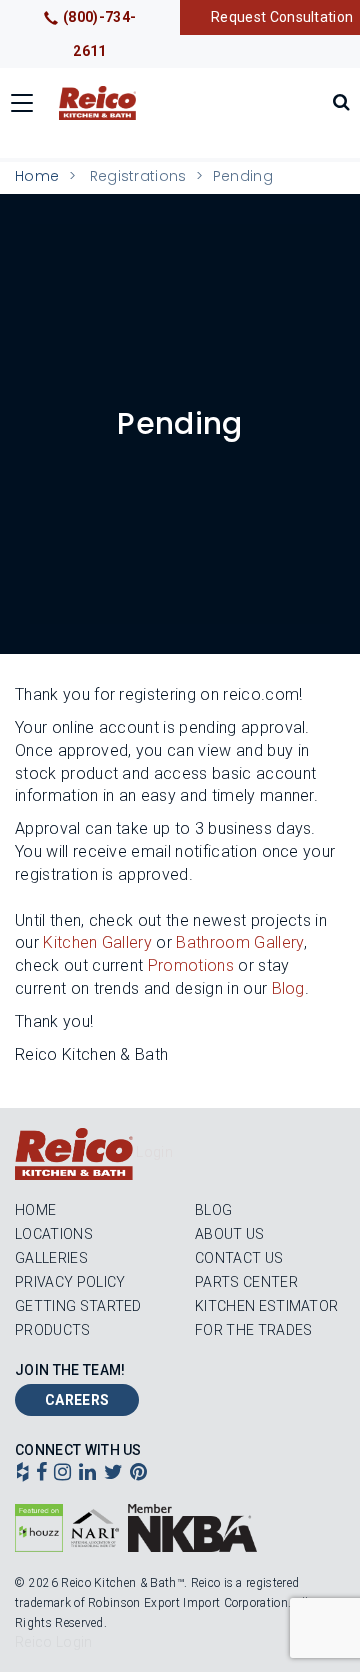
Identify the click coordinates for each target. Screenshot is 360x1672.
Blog (213, 1210)
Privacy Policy (70, 1282)
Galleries (51, 1258)
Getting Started (78, 1306)
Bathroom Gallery (239, 942)
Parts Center (246, 1282)
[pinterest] (138, 1474)
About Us (230, 1234)
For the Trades (253, 1330)
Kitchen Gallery (97, 942)
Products (53, 1330)
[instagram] (62, 1474)
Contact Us (239, 1258)
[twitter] (113, 1474)
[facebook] (41, 1474)
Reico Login (54, 1642)
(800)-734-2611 (99, 34)
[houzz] (22, 1474)
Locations (54, 1234)
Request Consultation (282, 17)
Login (154, 1152)
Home (37, 176)
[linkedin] (87, 1474)
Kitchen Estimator (266, 1306)
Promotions (191, 965)
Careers (77, 1400)
